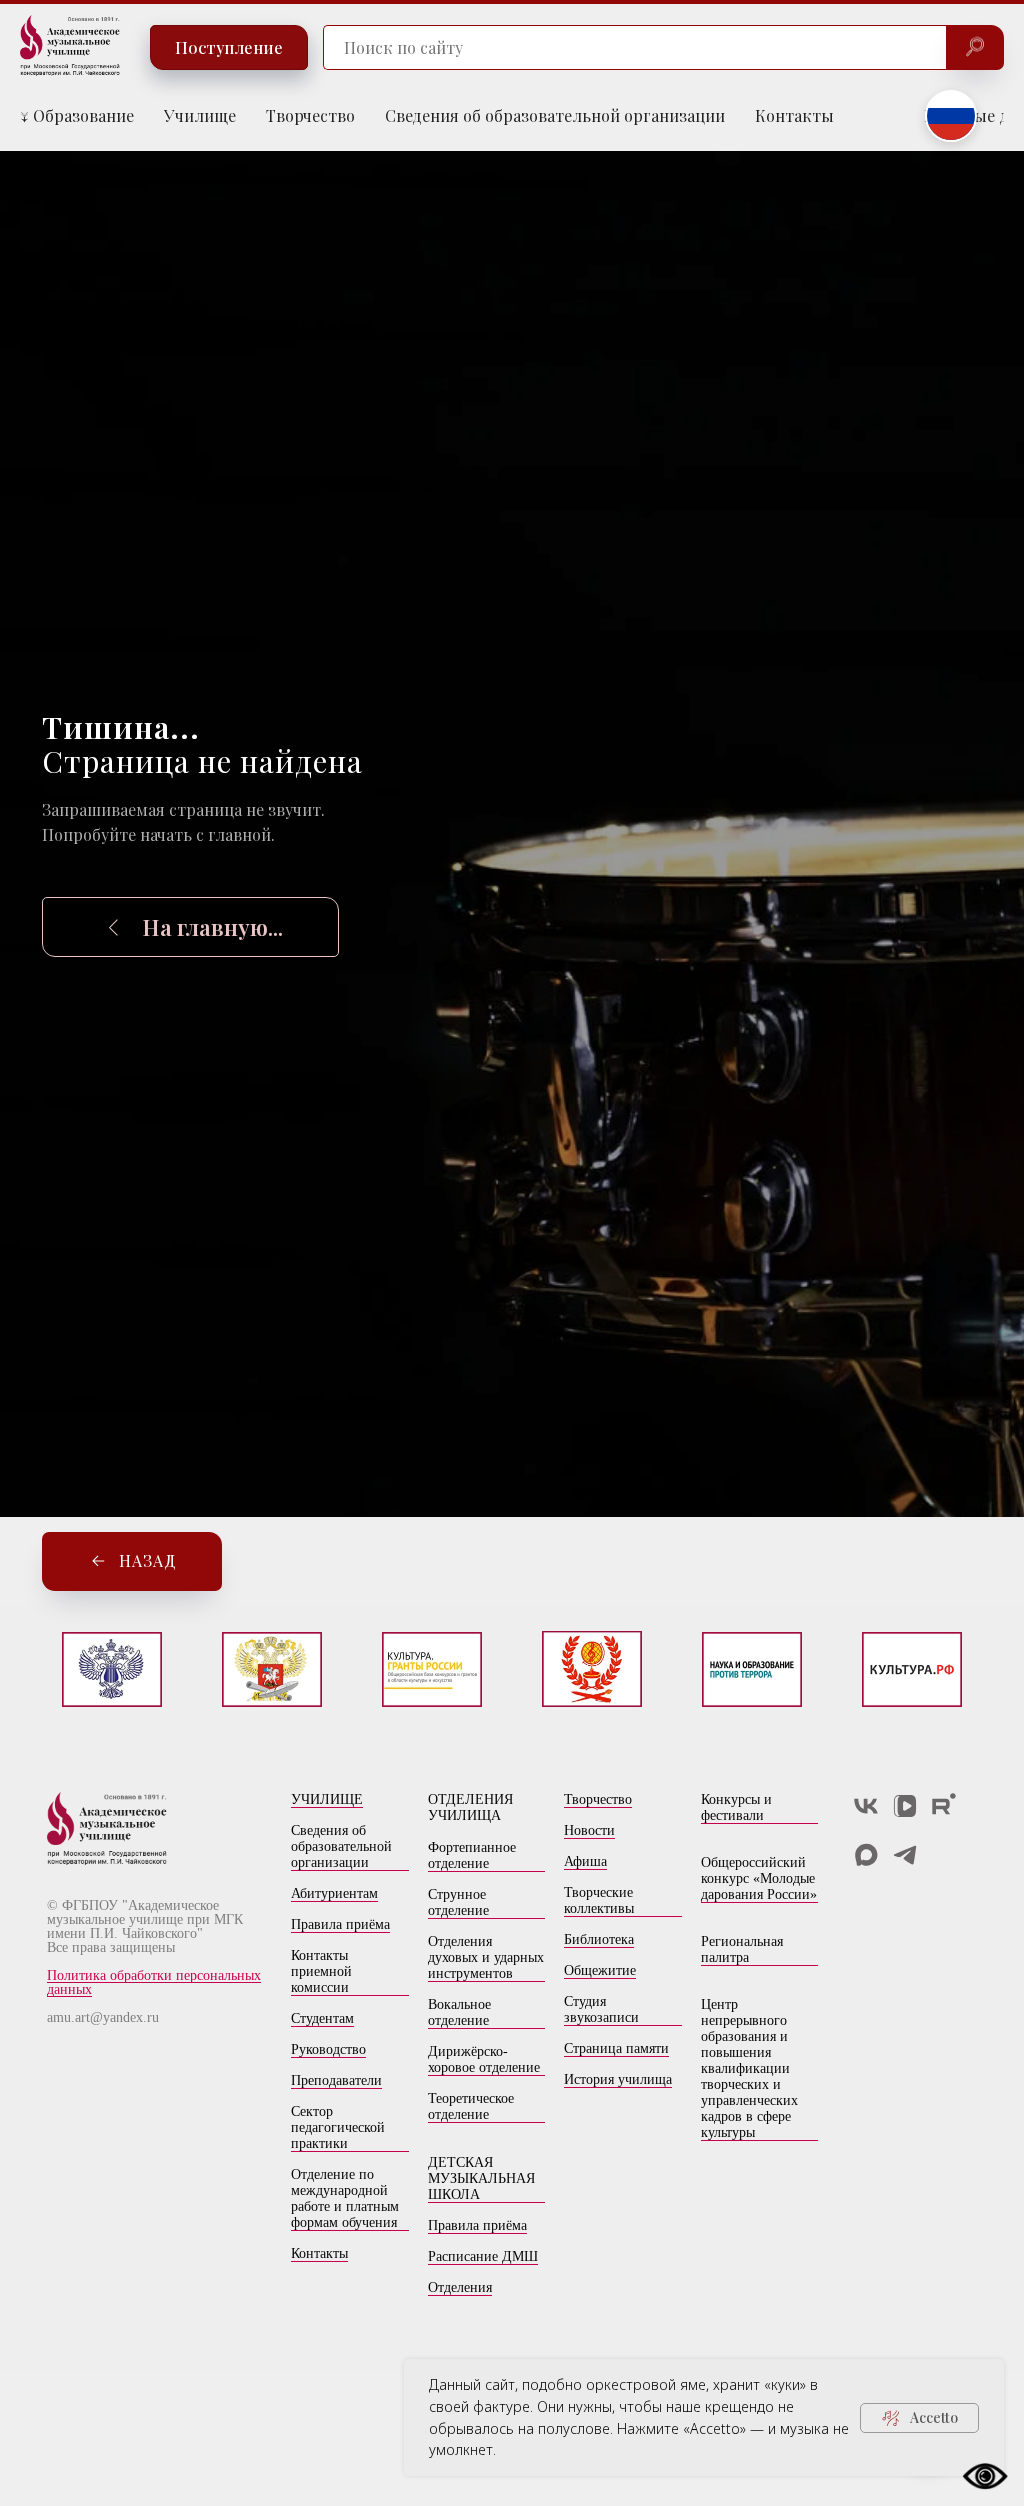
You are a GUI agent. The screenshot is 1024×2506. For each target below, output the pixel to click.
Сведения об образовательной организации (555, 115)
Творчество (310, 115)
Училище (200, 115)
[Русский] (951, 116)
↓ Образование (77, 115)
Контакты (794, 115)
